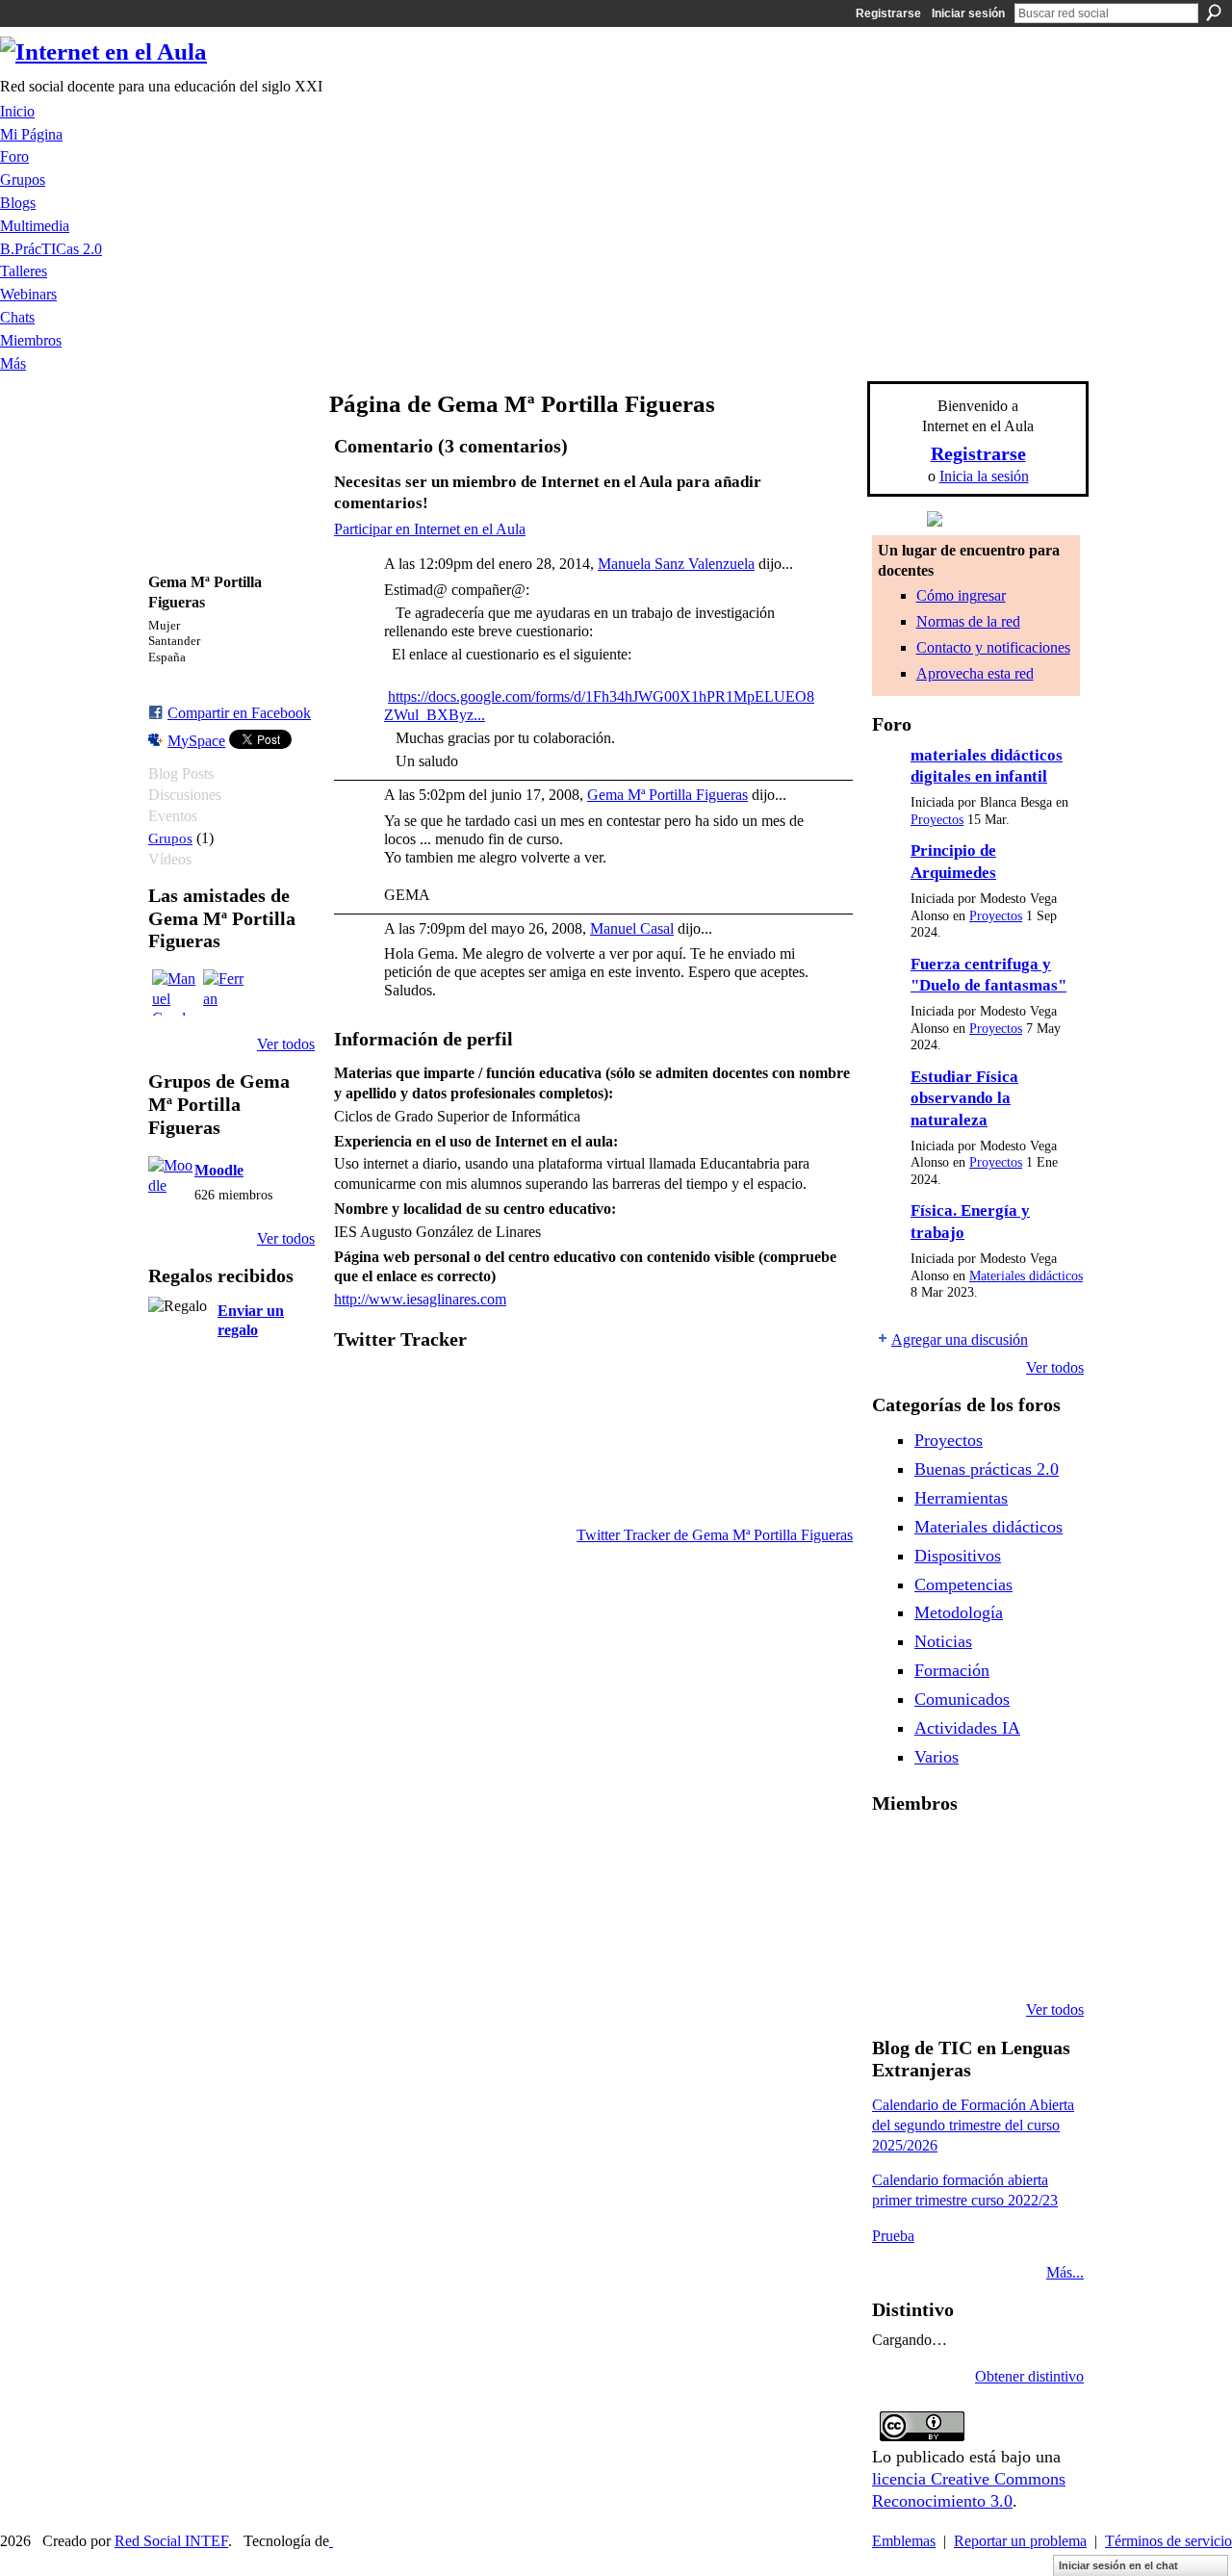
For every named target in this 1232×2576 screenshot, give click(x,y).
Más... (1065, 2272)
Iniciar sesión (968, 13)
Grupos (170, 838)
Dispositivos (958, 1556)
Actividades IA (967, 1728)
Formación (952, 1670)
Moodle (219, 1170)
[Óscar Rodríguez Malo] (993, 1854)
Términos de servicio (1168, 2541)
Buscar (1214, 13)
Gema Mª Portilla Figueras (667, 795)
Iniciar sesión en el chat (1118, 2565)
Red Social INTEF (171, 2541)
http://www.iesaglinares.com (420, 1299)
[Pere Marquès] (895, 1958)
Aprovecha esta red (975, 673)
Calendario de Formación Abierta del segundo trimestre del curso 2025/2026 (973, 2125)
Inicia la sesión (984, 476)
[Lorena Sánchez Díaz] (895, 1906)
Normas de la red (968, 621)
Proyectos (937, 820)
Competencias (963, 1584)
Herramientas (961, 1498)
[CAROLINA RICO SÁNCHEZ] (1042, 1958)
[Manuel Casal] (175, 992)
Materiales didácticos (1026, 1276)
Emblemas (904, 2541)
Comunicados (962, 1699)
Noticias (943, 1641)
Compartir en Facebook (239, 713)
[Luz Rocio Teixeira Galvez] (1042, 1906)
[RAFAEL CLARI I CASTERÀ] (944, 1854)
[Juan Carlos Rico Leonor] (944, 1906)
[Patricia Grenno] (993, 1958)
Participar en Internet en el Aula (430, 529)
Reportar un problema (1020, 2541)
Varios (937, 1757)
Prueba (893, 2236)
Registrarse (888, 13)
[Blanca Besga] (993, 1906)
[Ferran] (226, 992)
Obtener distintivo (1029, 2376)
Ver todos (286, 1044)
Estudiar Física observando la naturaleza (964, 1098)
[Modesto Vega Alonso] (1042, 1854)
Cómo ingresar (961, 595)
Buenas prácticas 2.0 (987, 1469)
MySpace (196, 741)
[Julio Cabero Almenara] (944, 1958)
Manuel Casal (632, 928)
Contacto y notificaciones (993, 647)
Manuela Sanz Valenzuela (676, 564)
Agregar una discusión (960, 1340)
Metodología (959, 1612)
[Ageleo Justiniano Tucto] (895, 1854)
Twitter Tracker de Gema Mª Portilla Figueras (715, 1535)
